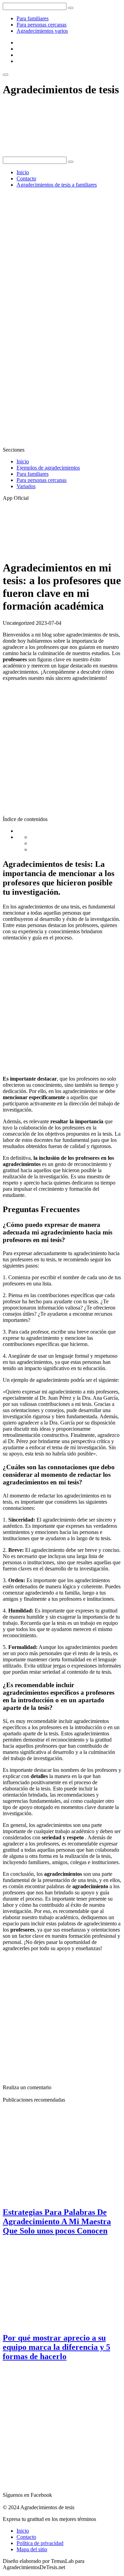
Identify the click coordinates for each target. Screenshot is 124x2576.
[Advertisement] (62, 255)
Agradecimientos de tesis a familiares (57, 185)
